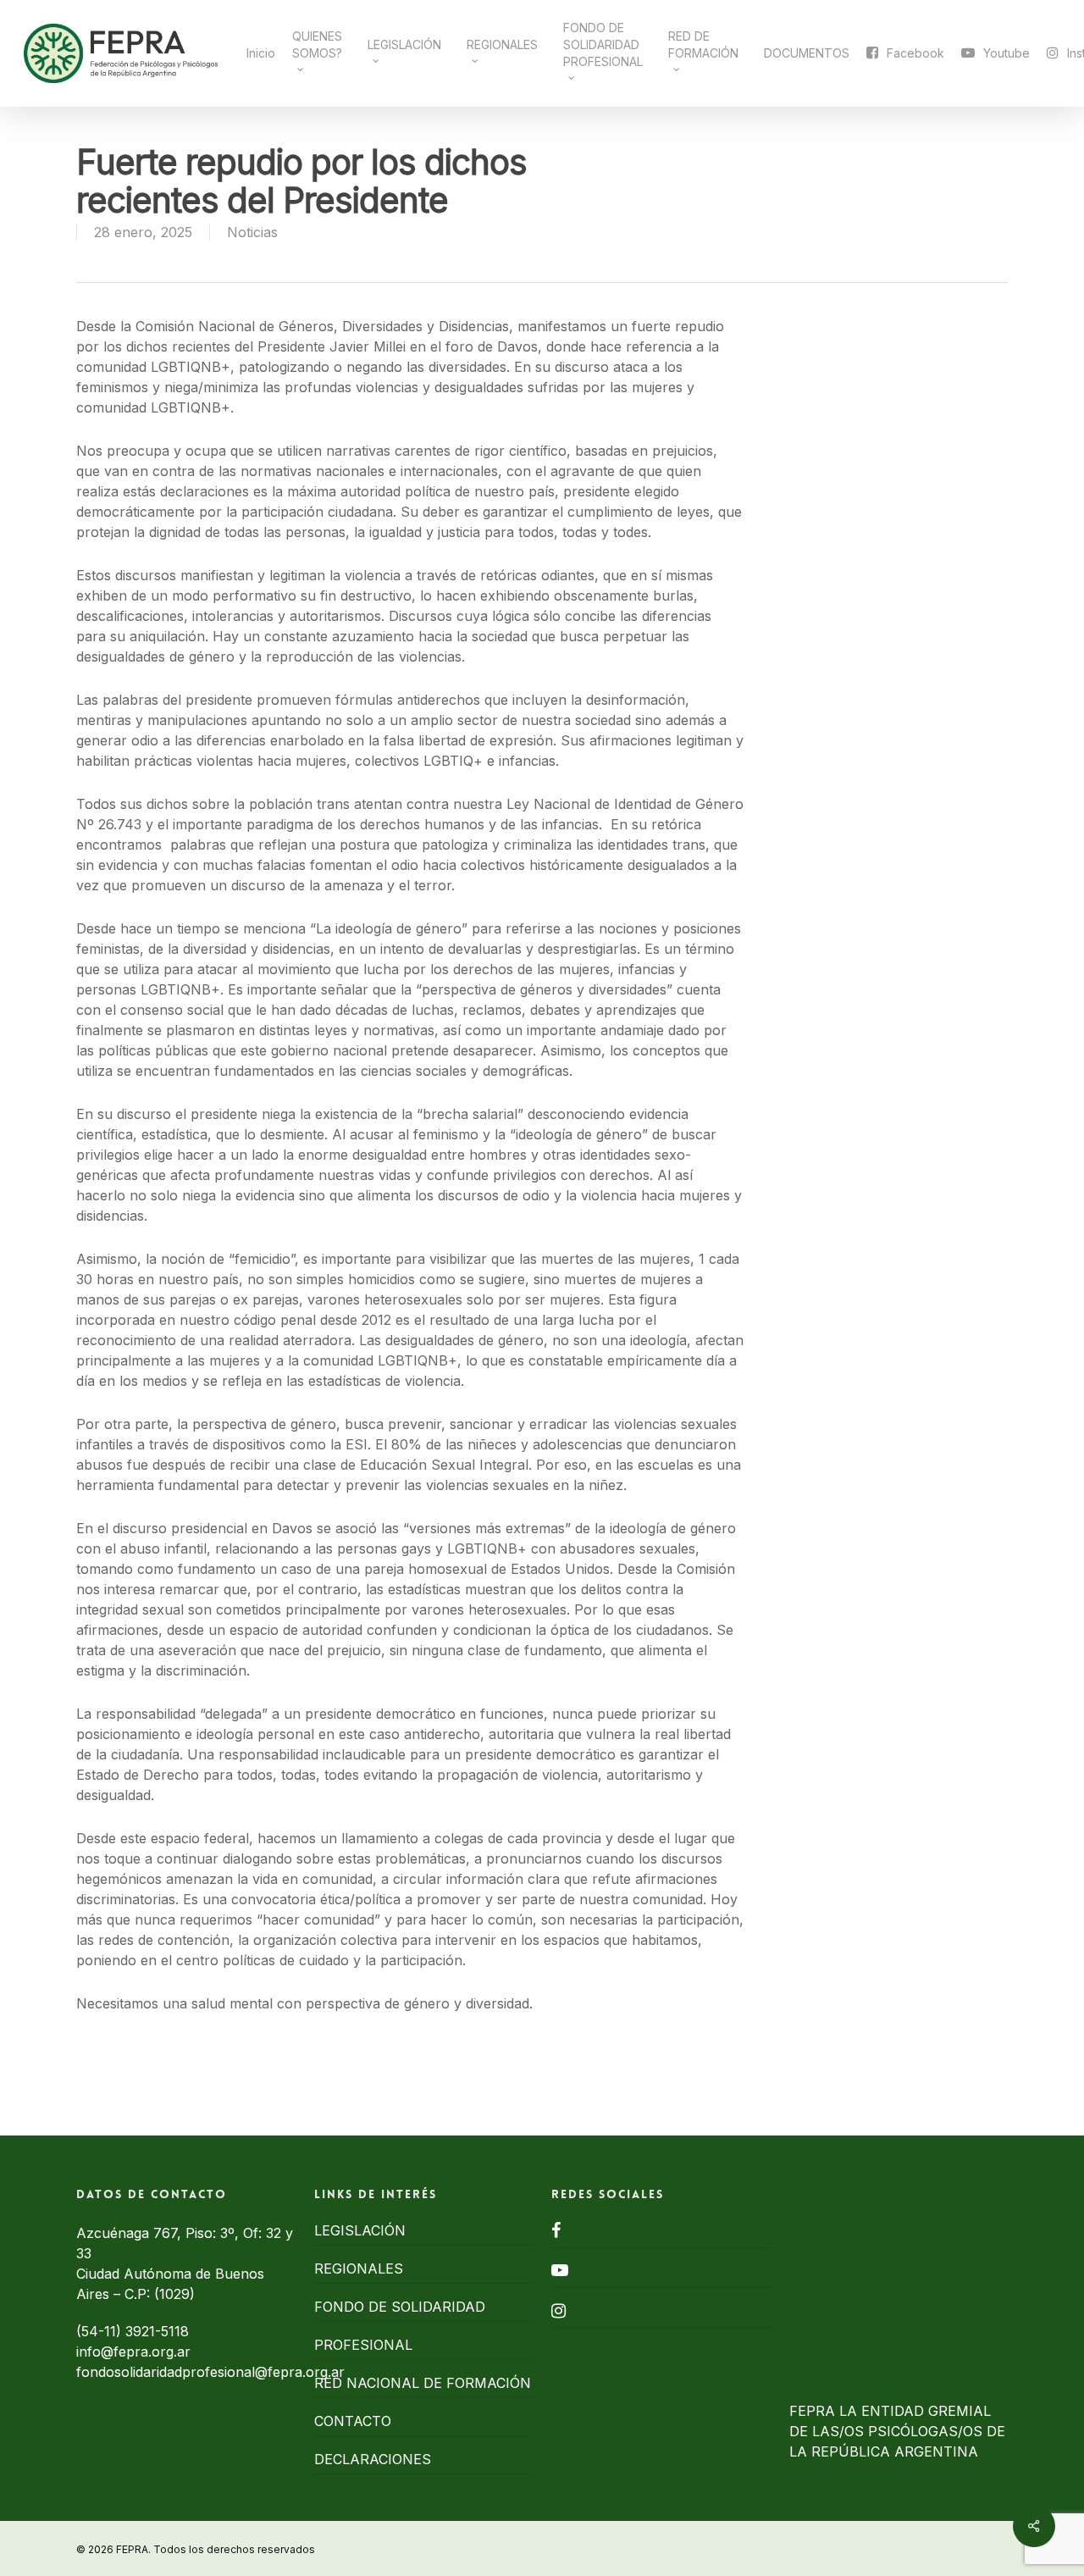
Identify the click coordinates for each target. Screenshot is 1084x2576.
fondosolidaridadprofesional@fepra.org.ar (210, 2372)
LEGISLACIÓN (360, 2230)
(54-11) (101, 2331)
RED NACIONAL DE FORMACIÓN (423, 2383)
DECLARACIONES (373, 2459)
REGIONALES (359, 2269)
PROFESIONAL (363, 2345)
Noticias (252, 232)
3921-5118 (157, 2331)
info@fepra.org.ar (133, 2352)
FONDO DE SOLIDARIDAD (400, 2307)
